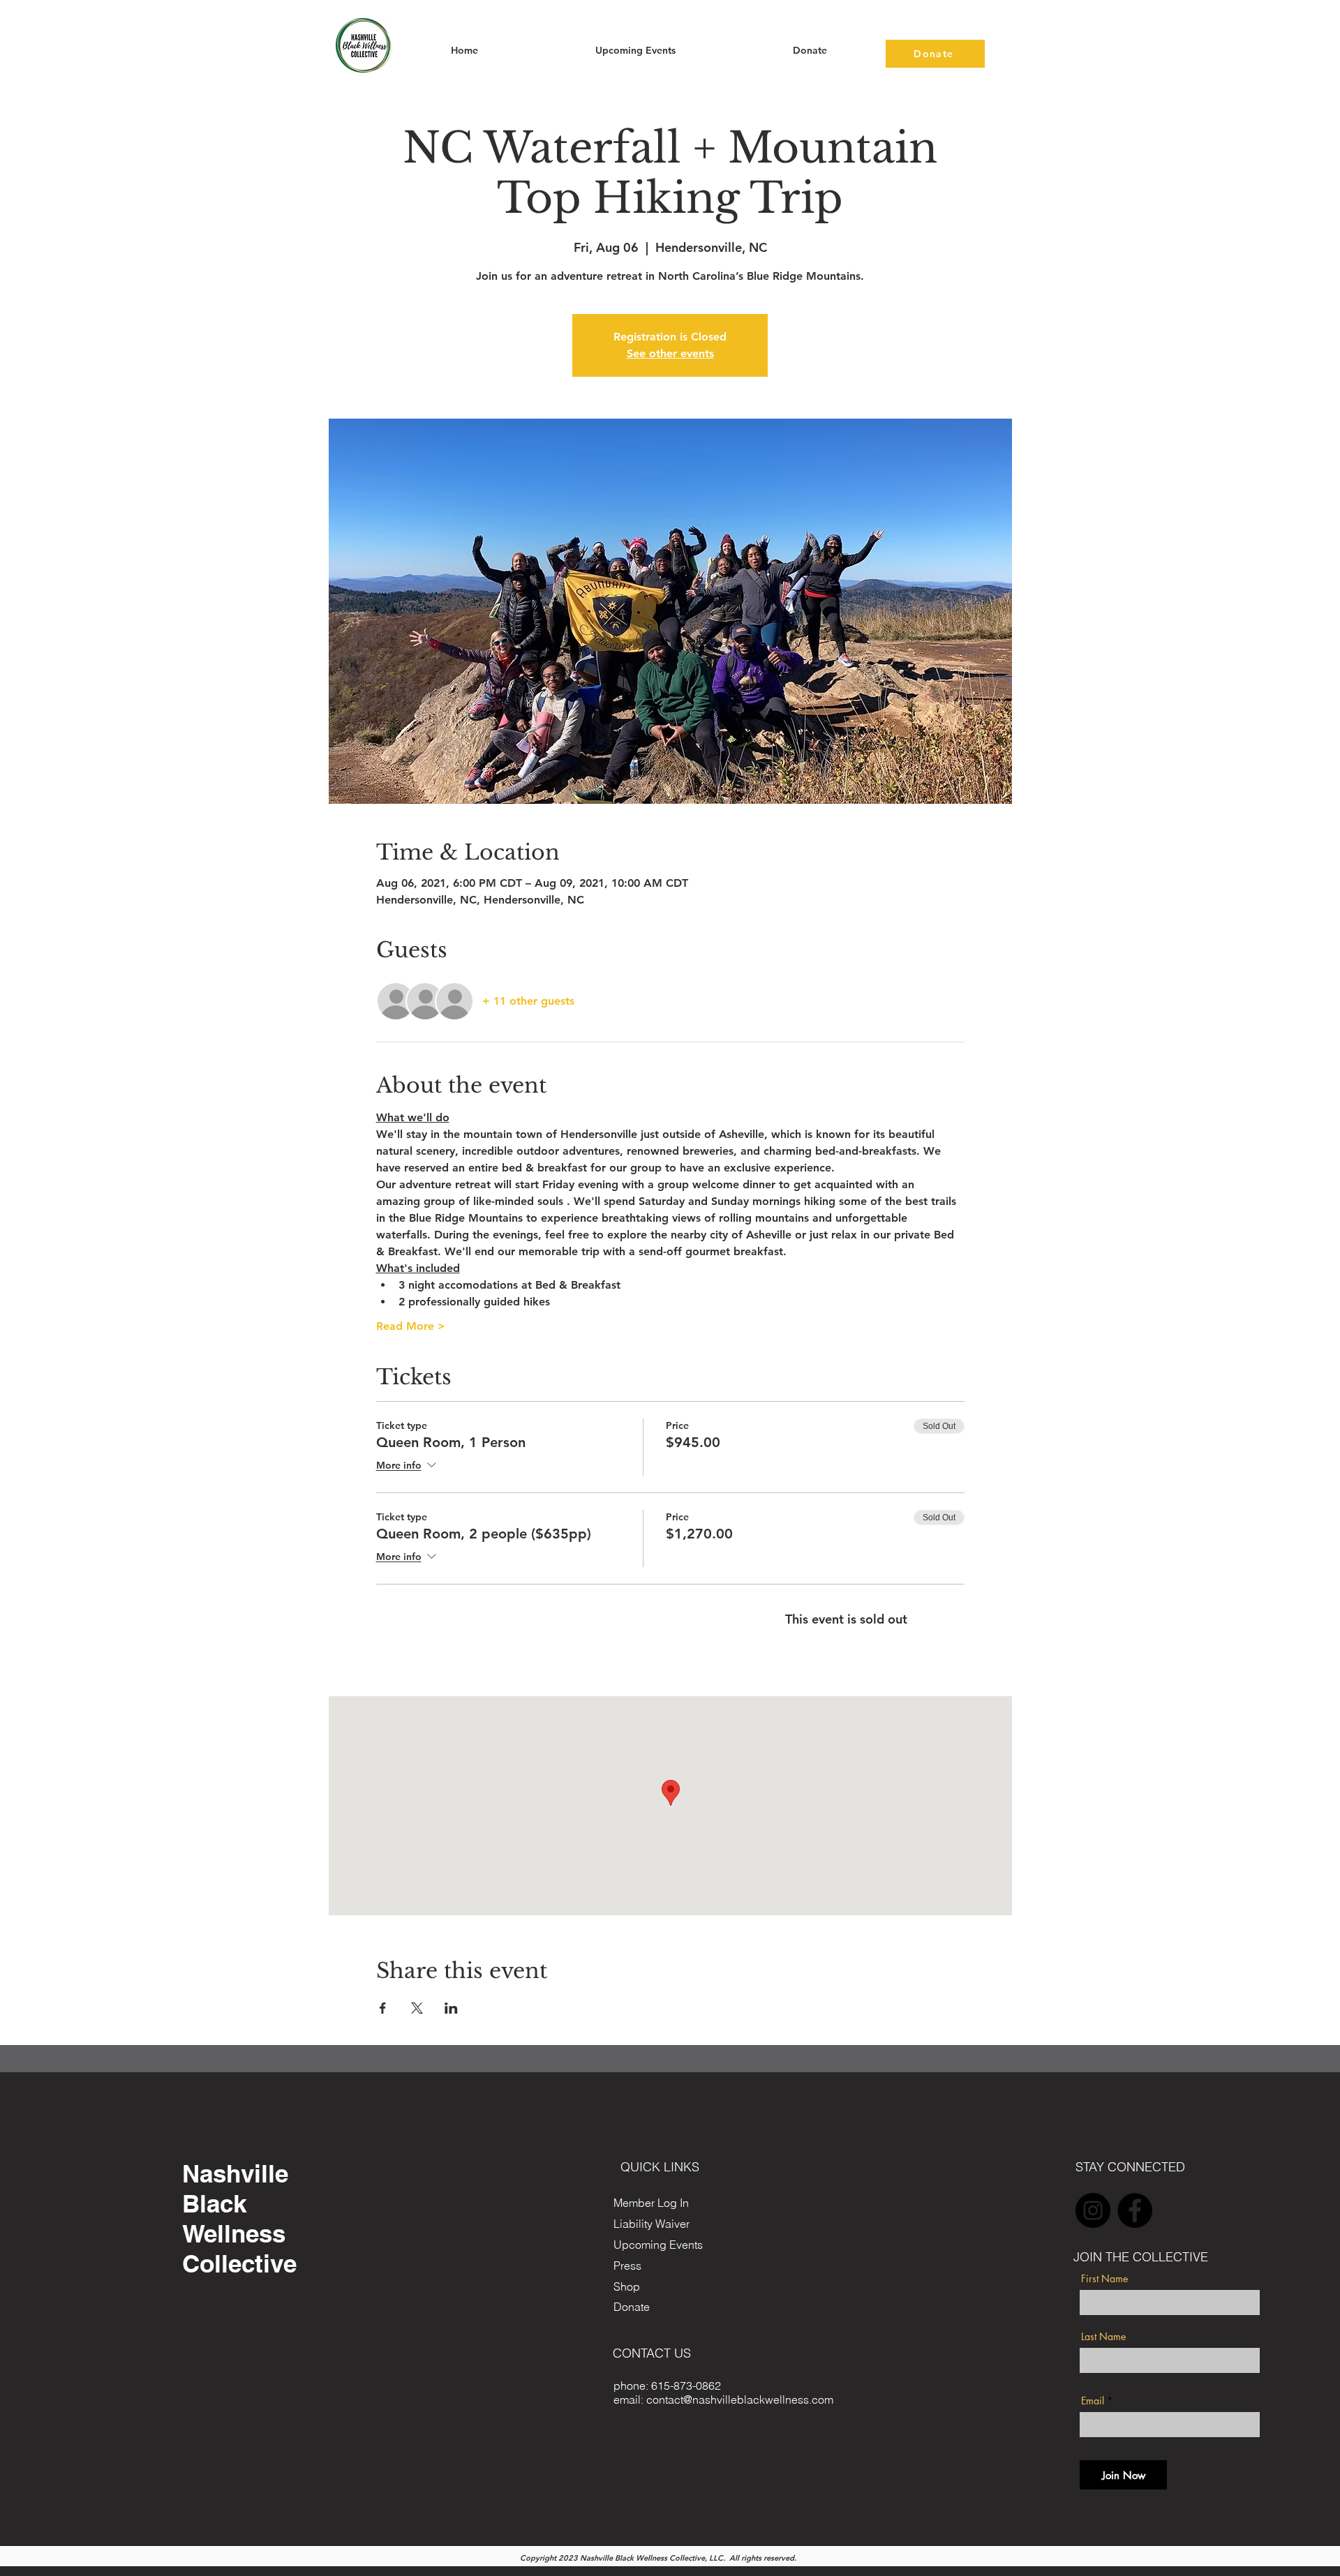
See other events (670, 353)
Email (1093, 2401)
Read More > (411, 1326)
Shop (627, 2286)
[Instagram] (1093, 2210)
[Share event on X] (417, 2008)
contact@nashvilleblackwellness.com (740, 2399)
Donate (632, 2307)
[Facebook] (1135, 2210)
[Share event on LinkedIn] (451, 2008)
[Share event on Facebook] (383, 2008)
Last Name (1103, 2337)
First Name (1104, 2279)
